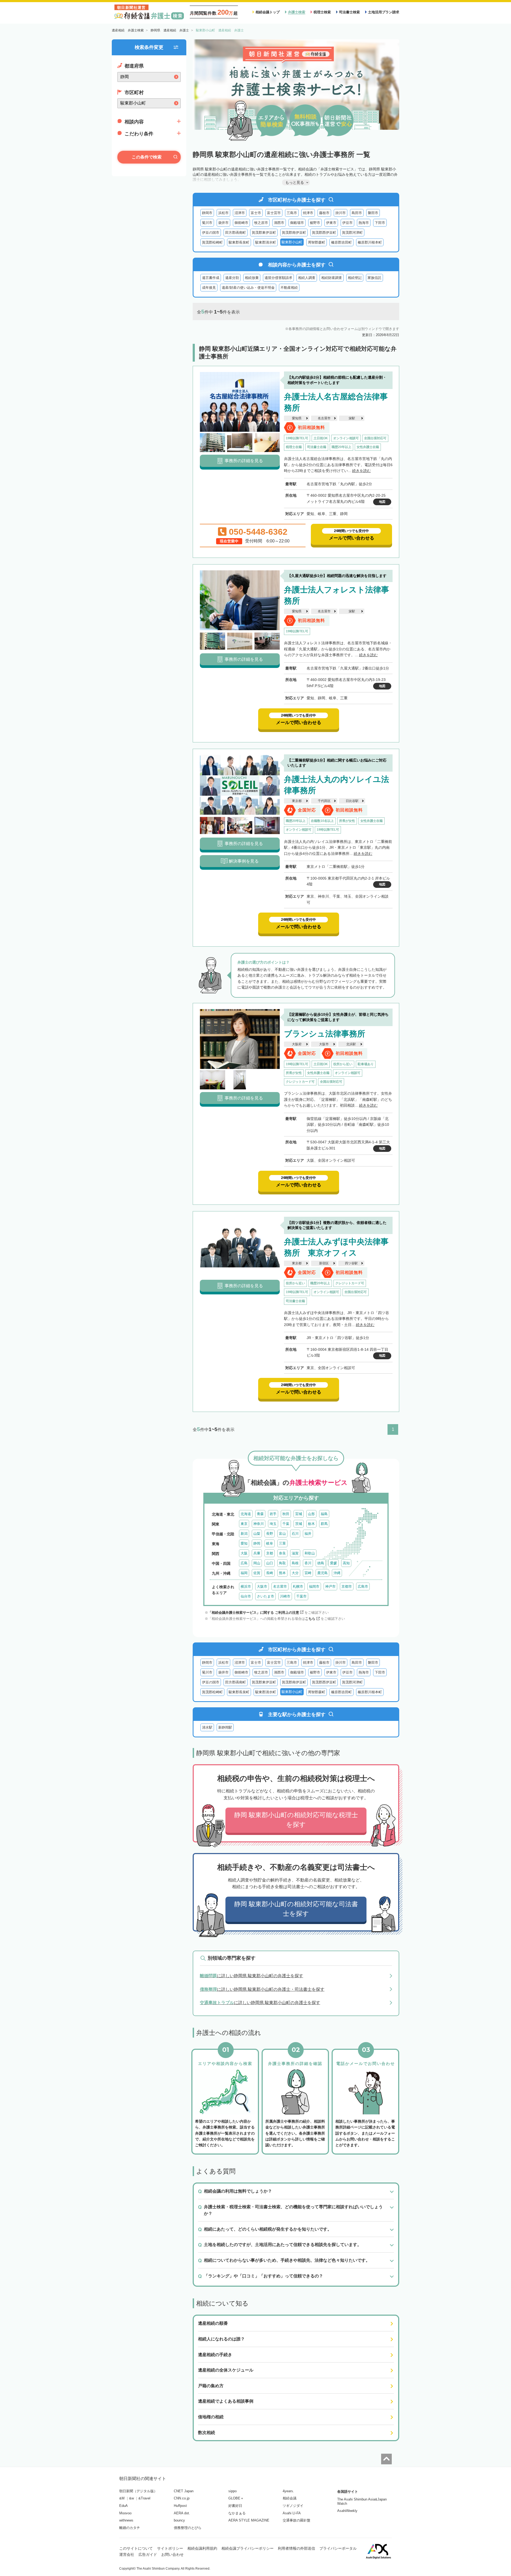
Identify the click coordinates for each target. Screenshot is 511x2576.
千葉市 (301, 1596)
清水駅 (207, 1727)
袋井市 (223, 223)
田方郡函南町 (236, 233)
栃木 (311, 1524)
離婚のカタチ (130, 2528)
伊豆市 (347, 223)
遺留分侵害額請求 (278, 278)
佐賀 (257, 1573)
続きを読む (361, 471)
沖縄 (337, 1573)
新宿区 (324, 1263)
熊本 (282, 1573)
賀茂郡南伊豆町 (294, 233)
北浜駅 (351, 1044)
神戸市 (330, 1586)
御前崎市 (241, 223)
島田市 (357, 213)
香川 (308, 1563)
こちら (310, 1619)
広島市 (363, 1586)
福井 (308, 1534)
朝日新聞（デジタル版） (138, 2491)
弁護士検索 (297, 12)
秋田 (286, 1514)
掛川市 (341, 213)
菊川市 (207, 223)
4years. (288, 2491)
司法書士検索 (349, 12)
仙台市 (246, 1596)
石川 (295, 1534)
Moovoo (125, 2513)
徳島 (321, 1563)
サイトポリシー (170, 2548)
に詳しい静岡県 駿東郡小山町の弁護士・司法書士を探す (262, 1989)
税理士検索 (322, 12)
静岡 (257, 1543)
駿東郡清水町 (266, 242)
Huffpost (180, 2506)
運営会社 (127, 2554)
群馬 (324, 1524)
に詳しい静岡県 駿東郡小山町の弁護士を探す (252, 1976)
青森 (260, 1514)
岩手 (273, 1514)
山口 (270, 1563)
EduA (123, 2506)
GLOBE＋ (236, 2498)
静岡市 (207, 213)
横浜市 (246, 1586)
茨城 (299, 1524)
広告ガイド (148, 2554)
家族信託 (374, 278)
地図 (382, 502)
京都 (270, 1553)
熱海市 (364, 223)
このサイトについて (136, 2548)
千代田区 (324, 801)
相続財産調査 (332, 278)
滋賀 (295, 1553)
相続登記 (355, 278)
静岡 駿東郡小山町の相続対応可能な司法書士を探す (296, 1909)
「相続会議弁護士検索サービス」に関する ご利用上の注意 (254, 1613)
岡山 (257, 1563)
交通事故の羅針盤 (296, 2520)
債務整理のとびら (188, 2528)
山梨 (257, 1534)
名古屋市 (324, 418)
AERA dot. (182, 2513)
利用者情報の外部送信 (296, 2548)
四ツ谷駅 (351, 1263)
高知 (346, 1563)
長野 (270, 1534)
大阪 (244, 1553)
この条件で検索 (147, 157)
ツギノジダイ (293, 2506)
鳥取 (282, 1563)
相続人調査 (307, 278)
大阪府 (297, 1044)
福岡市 (314, 1586)
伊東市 (331, 223)
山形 (311, 1514)
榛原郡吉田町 (341, 242)
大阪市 (324, 1044)
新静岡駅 (225, 1727)
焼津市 (308, 213)
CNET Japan (184, 2491)
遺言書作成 (211, 278)
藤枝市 (324, 213)
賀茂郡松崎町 (212, 242)
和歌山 (310, 1553)
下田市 (380, 223)
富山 (282, 1534)
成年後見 (209, 288)
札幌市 (298, 1586)
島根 (295, 1563)
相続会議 (290, 2498)
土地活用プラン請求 (384, 12)
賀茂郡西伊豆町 (324, 233)
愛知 (244, 1543)
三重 (282, 1543)
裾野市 (315, 223)
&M (122, 2498)
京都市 (347, 1586)
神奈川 (259, 1524)
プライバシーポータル (338, 2548)
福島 (324, 1514)
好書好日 (235, 2506)
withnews (126, 2520)
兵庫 (257, 1553)
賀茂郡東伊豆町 (264, 233)
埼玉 (273, 1524)
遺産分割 (232, 278)
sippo (232, 2491)
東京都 (297, 801)
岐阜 (270, 1543)
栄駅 (352, 418)
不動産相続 (289, 288)
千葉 (286, 1524)
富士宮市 (274, 213)
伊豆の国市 (211, 233)
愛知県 (297, 418)
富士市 (256, 213)
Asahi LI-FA (292, 2513)
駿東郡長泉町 (239, 242)
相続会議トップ (268, 12)
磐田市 (373, 213)
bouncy (179, 2520)
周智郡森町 (317, 242)
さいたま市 (265, 1596)
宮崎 (308, 1573)
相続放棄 (252, 278)
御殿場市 (297, 223)
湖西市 (279, 223)
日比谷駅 (352, 801)
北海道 (246, 1514)
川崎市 (285, 1596)
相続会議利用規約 (202, 2548)
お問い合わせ (172, 2554)
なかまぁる (237, 2513)
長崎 (270, 1573)
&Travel (144, 2498)
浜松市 (223, 213)
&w (131, 2498)
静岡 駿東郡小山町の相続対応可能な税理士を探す (296, 1820)
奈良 (282, 1553)
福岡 (244, 1573)
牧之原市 (261, 223)
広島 (244, 1563)
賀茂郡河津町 (352, 233)
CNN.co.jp (182, 2498)
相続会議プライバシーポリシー (248, 2548)
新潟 (244, 1534)
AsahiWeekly (347, 2511)
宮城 (299, 1514)
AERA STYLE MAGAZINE (249, 2520)
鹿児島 (322, 1573)
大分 (295, 1573)
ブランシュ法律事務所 (325, 1034)
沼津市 (240, 213)
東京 (244, 1524)
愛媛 (333, 1563)
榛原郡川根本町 (370, 242)
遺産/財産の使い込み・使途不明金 (248, 288)
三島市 (292, 213)
